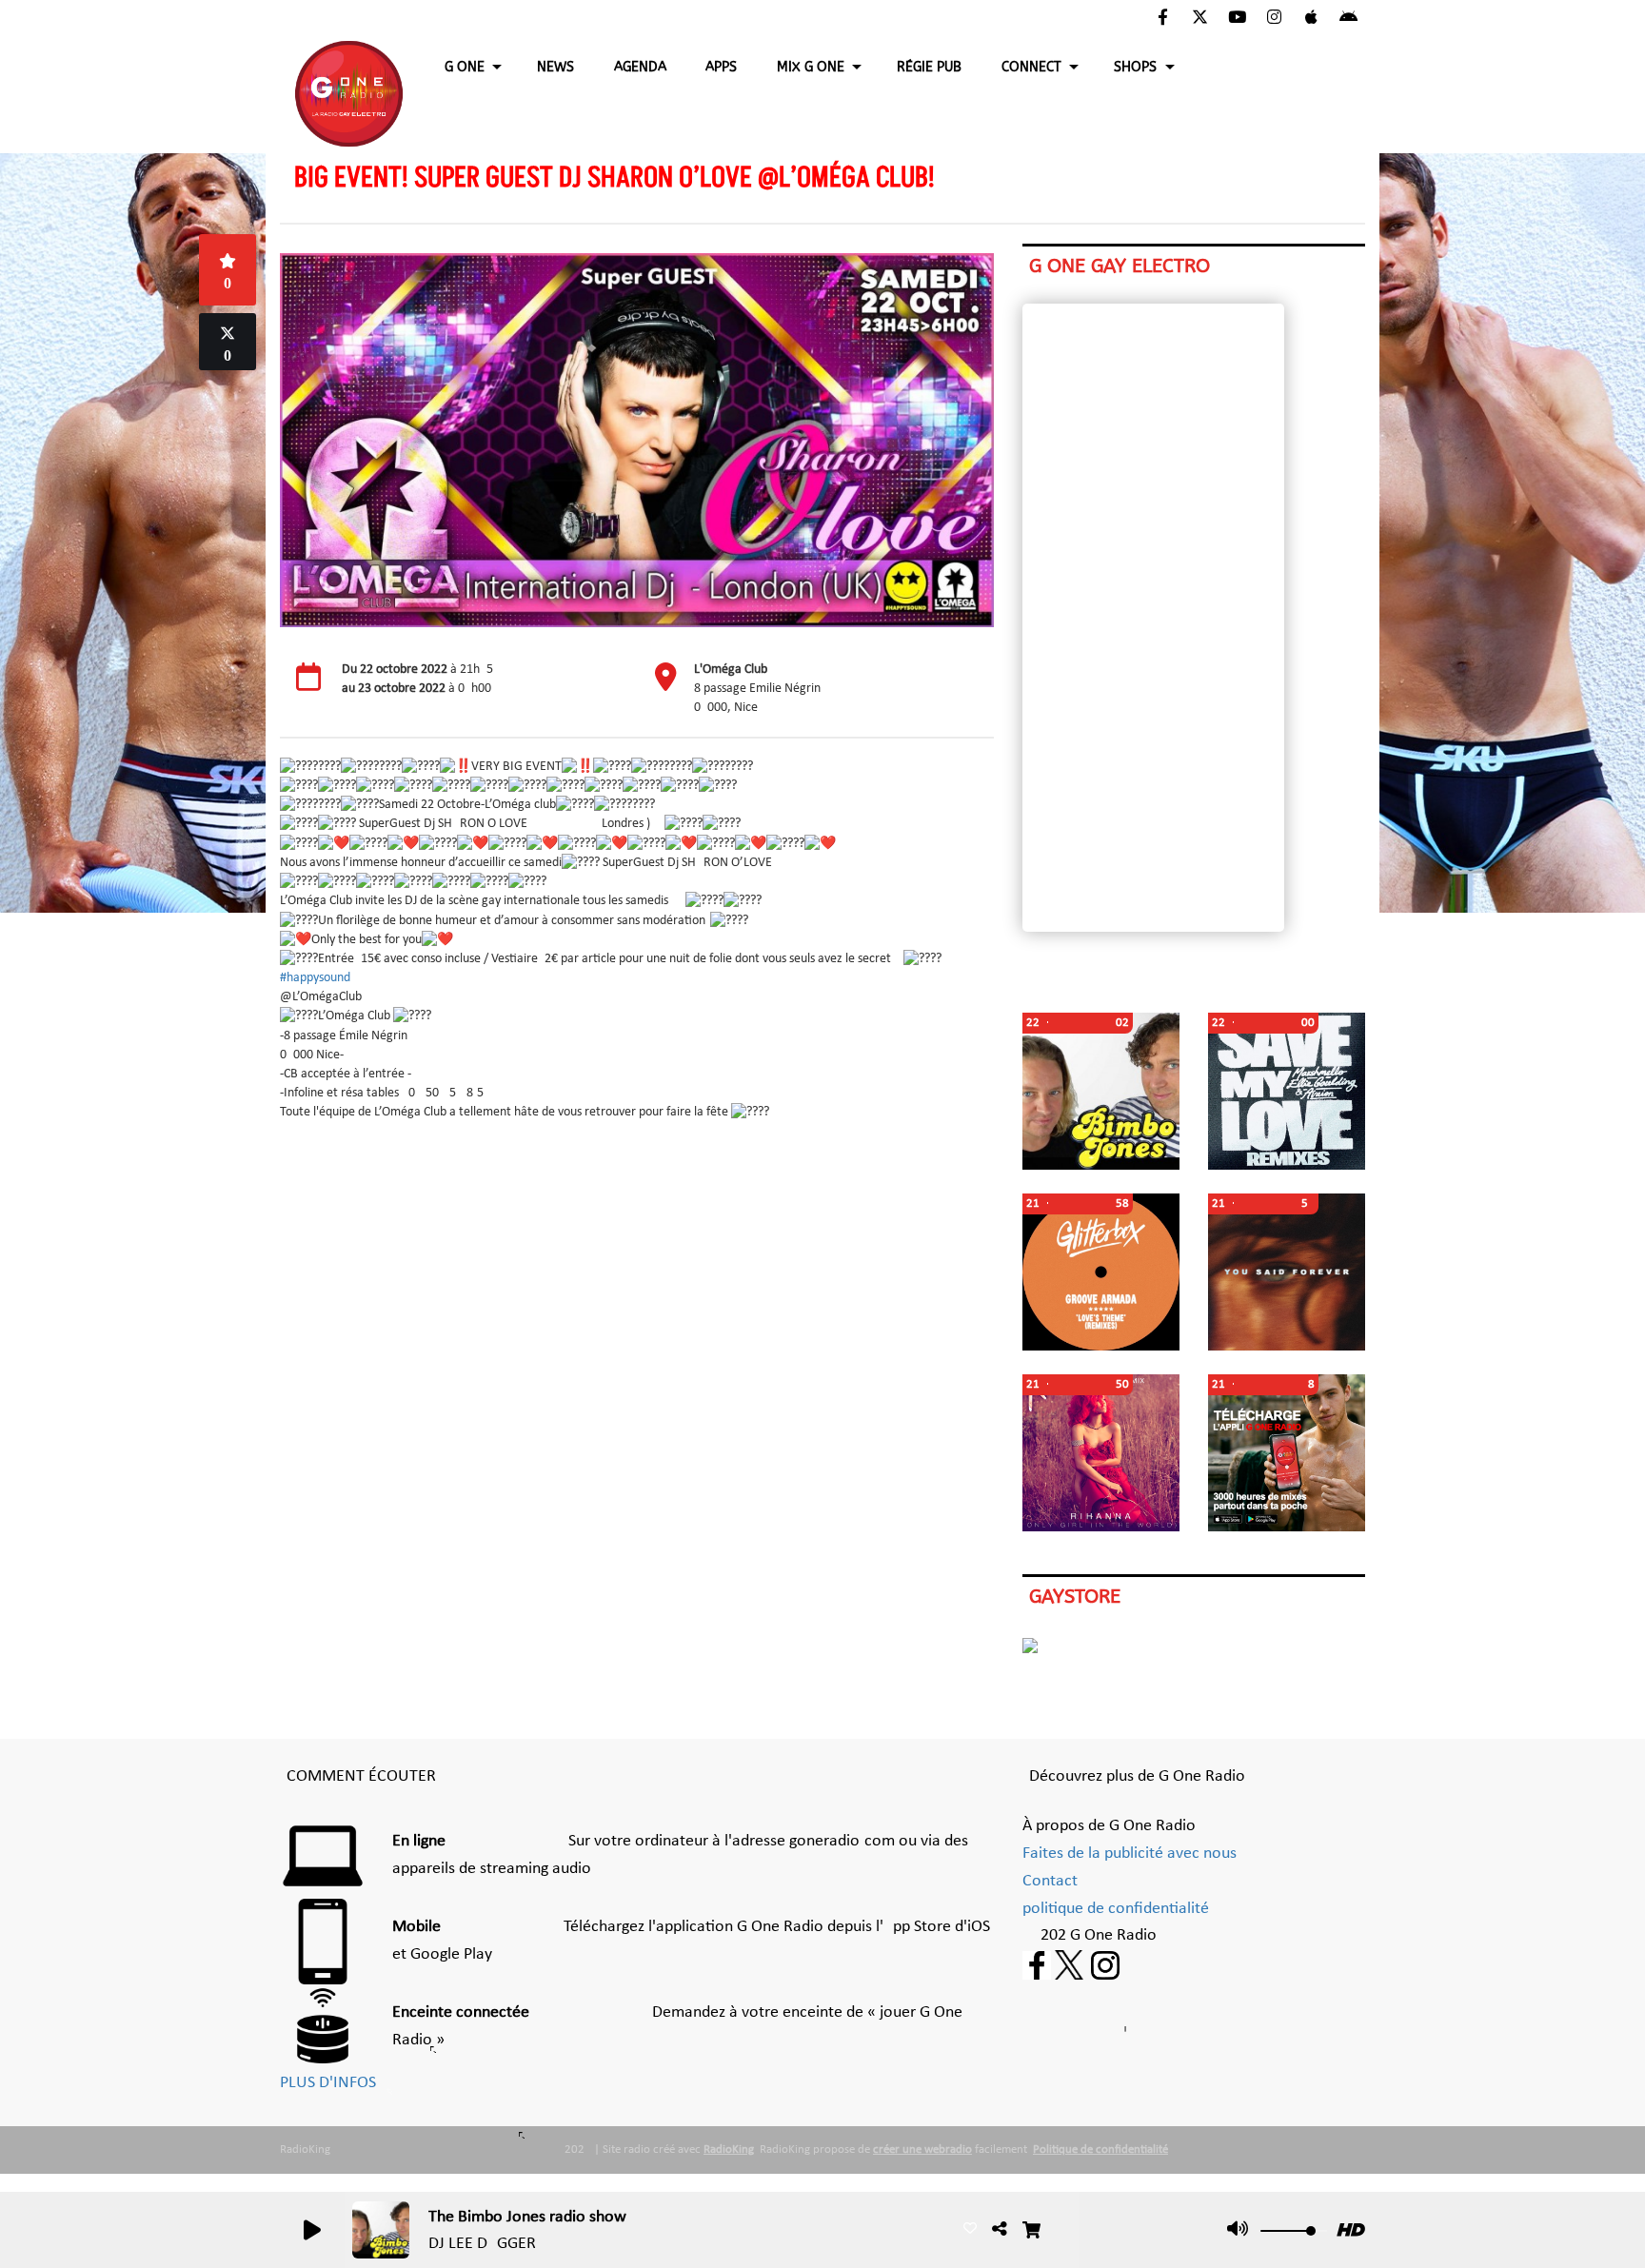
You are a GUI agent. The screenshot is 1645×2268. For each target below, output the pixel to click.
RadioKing (729, 2150)
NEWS (555, 67)
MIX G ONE (811, 67)
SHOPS (1135, 67)
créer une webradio (922, 2150)
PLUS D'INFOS (328, 2083)
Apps (721, 67)
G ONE (465, 67)
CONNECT (1031, 67)
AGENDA (640, 67)
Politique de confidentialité (1100, 2150)
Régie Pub (929, 67)
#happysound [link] (315, 978)
